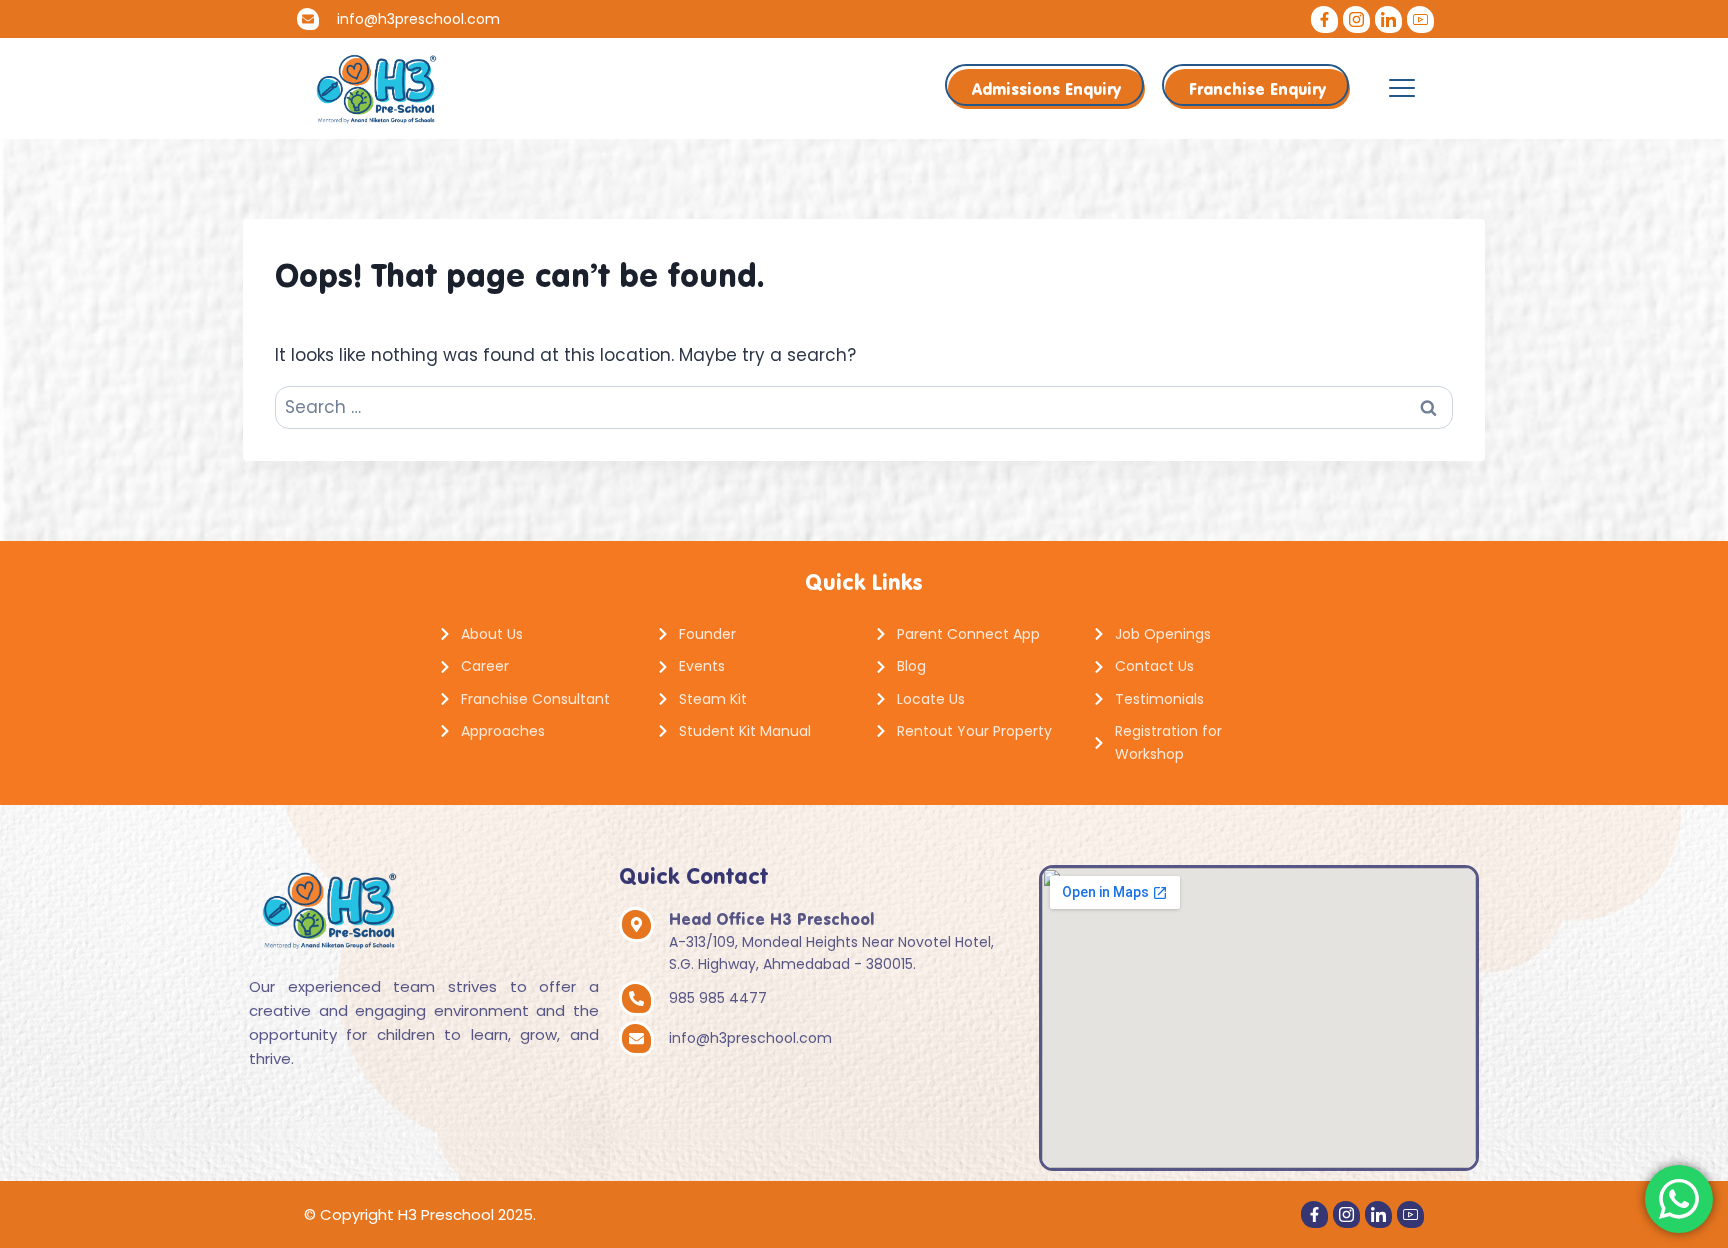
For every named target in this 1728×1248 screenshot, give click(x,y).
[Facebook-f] (1324, 19)
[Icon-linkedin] (1388, 19)
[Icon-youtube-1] (1420, 19)
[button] (1402, 88)
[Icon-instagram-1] (1356, 19)
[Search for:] (864, 407)
